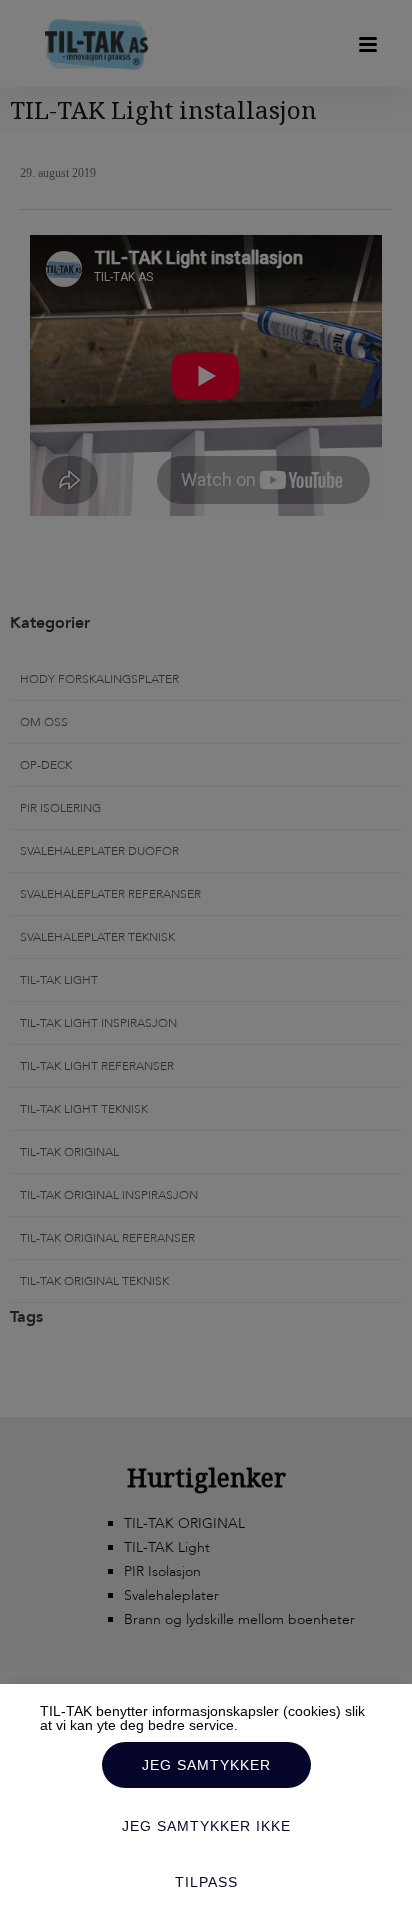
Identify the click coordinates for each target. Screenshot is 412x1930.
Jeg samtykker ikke (206, 1826)
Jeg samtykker (206, 1765)
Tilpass (206, 1882)
